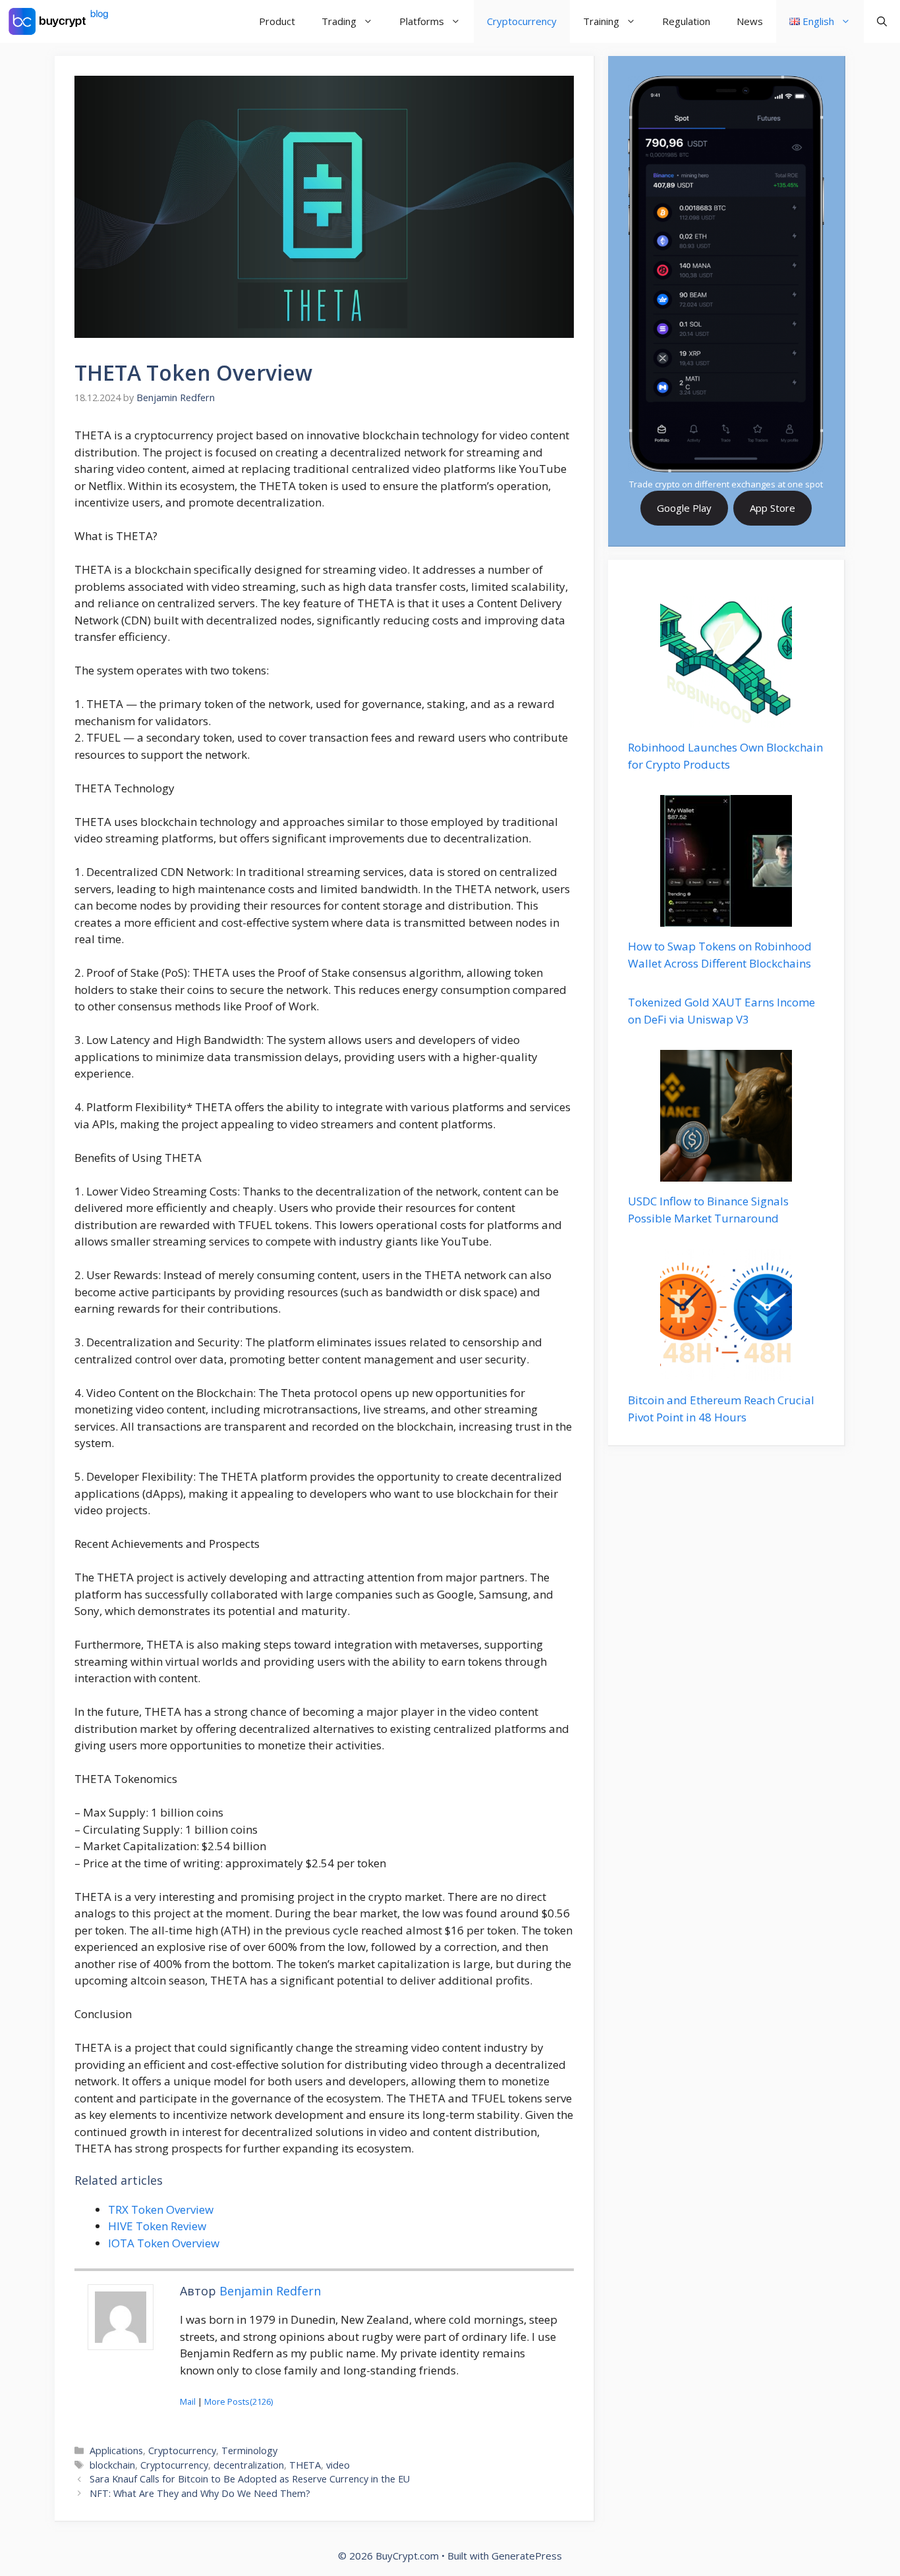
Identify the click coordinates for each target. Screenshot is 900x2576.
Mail (188, 2401)
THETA (305, 2465)
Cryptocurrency (522, 21)
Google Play (684, 508)
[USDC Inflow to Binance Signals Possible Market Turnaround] (726, 1173)
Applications (116, 2451)
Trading (339, 21)
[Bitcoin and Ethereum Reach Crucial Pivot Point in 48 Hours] (726, 1372)
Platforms (422, 21)
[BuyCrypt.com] (59, 21)
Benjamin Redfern (270, 2291)
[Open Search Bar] (882, 21)
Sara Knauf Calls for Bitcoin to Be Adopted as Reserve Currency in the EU (250, 2479)
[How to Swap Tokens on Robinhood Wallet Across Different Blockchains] (726, 918)
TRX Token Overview (161, 2209)
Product (277, 21)
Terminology (249, 2451)
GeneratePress (527, 2556)
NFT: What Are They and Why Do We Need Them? (200, 2493)
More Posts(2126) (239, 2401)
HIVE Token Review (157, 2226)
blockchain (112, 2465)
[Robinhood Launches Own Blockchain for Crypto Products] (726, 720)
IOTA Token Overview (164, 2243)
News (750, 21)
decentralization (249, 2465)
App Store (773, 508)
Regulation (686, 21)
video (338, 2465)
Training (601, 21)
